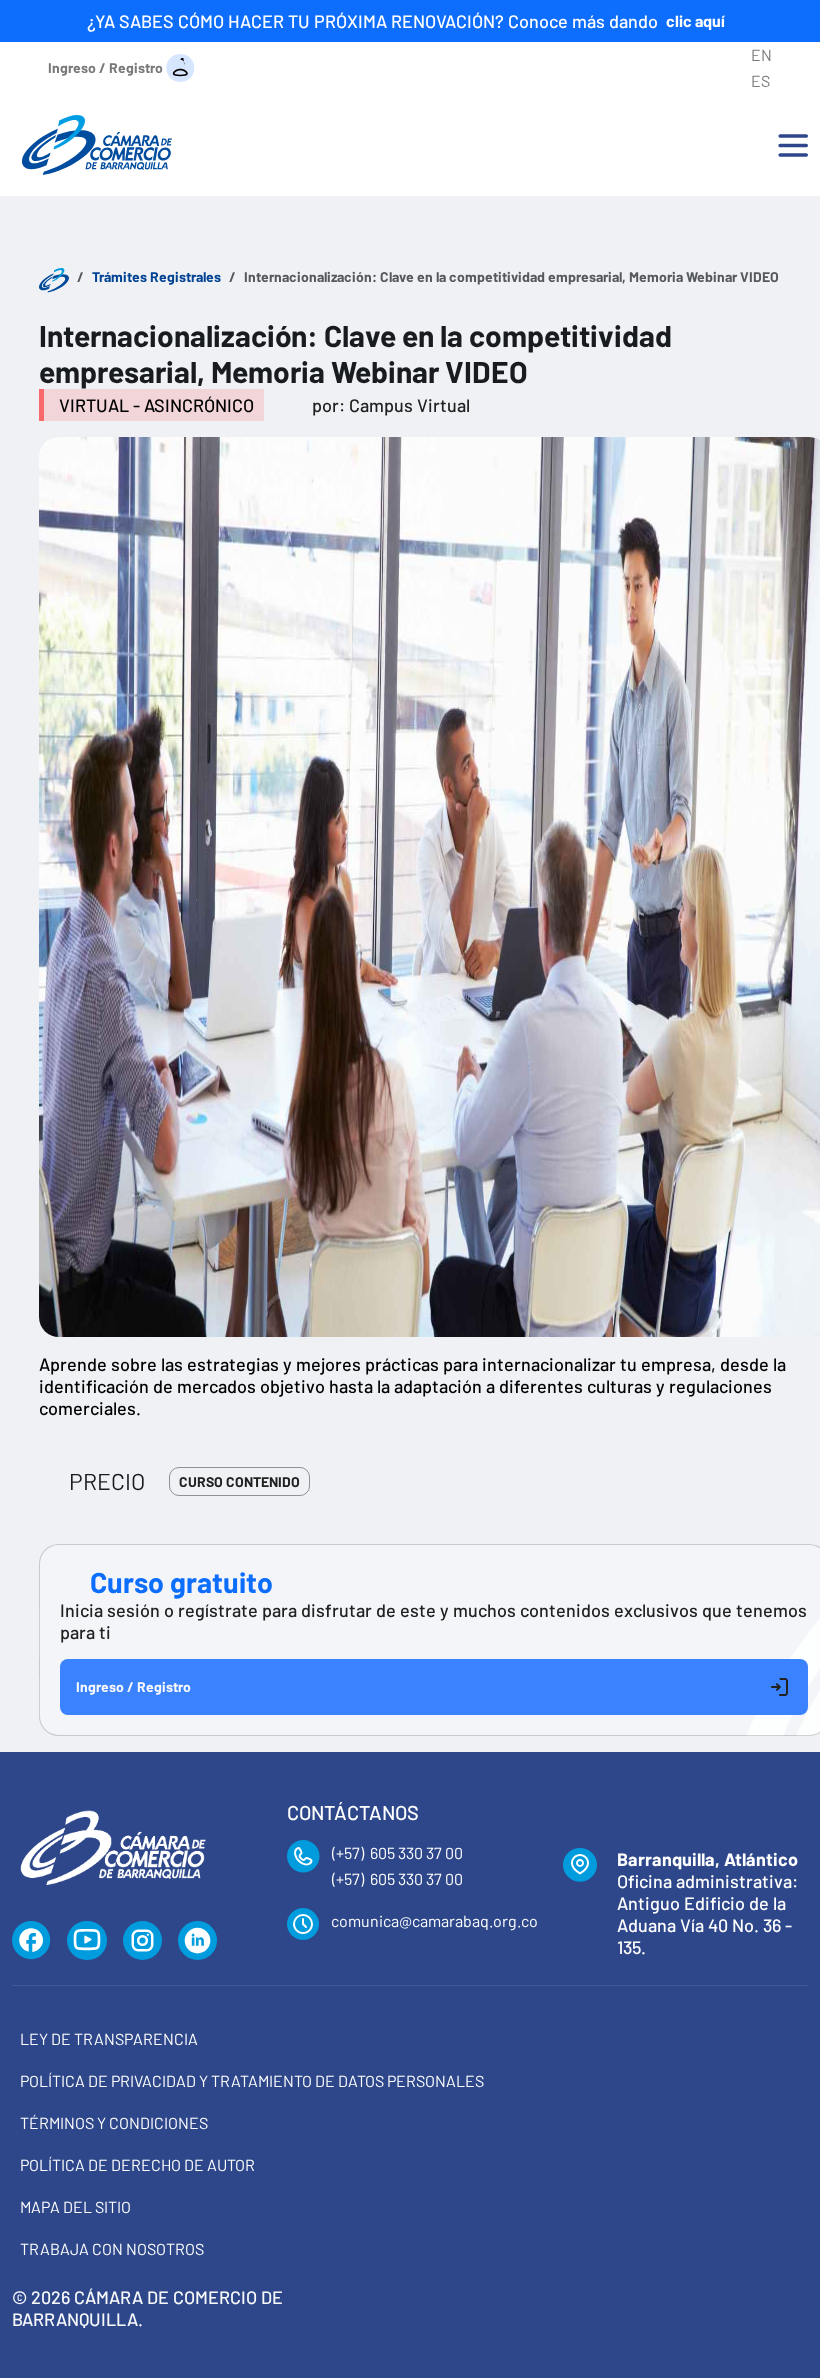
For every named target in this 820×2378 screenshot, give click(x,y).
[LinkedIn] (198, 1941)
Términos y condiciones (114, 2122)
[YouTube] (87, 1941)
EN (761, 54)
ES (760, 80)
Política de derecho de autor (137, 2164)
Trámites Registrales (156, 276)
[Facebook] (31, 1941)
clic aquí (695, 20)
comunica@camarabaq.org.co (434, 1920)
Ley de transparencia (109, 2038)
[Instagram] (142, 1941)
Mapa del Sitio (75, 2206)
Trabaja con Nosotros (112, 2248)
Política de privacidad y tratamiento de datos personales (252, 2080)
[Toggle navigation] (793, 145)
